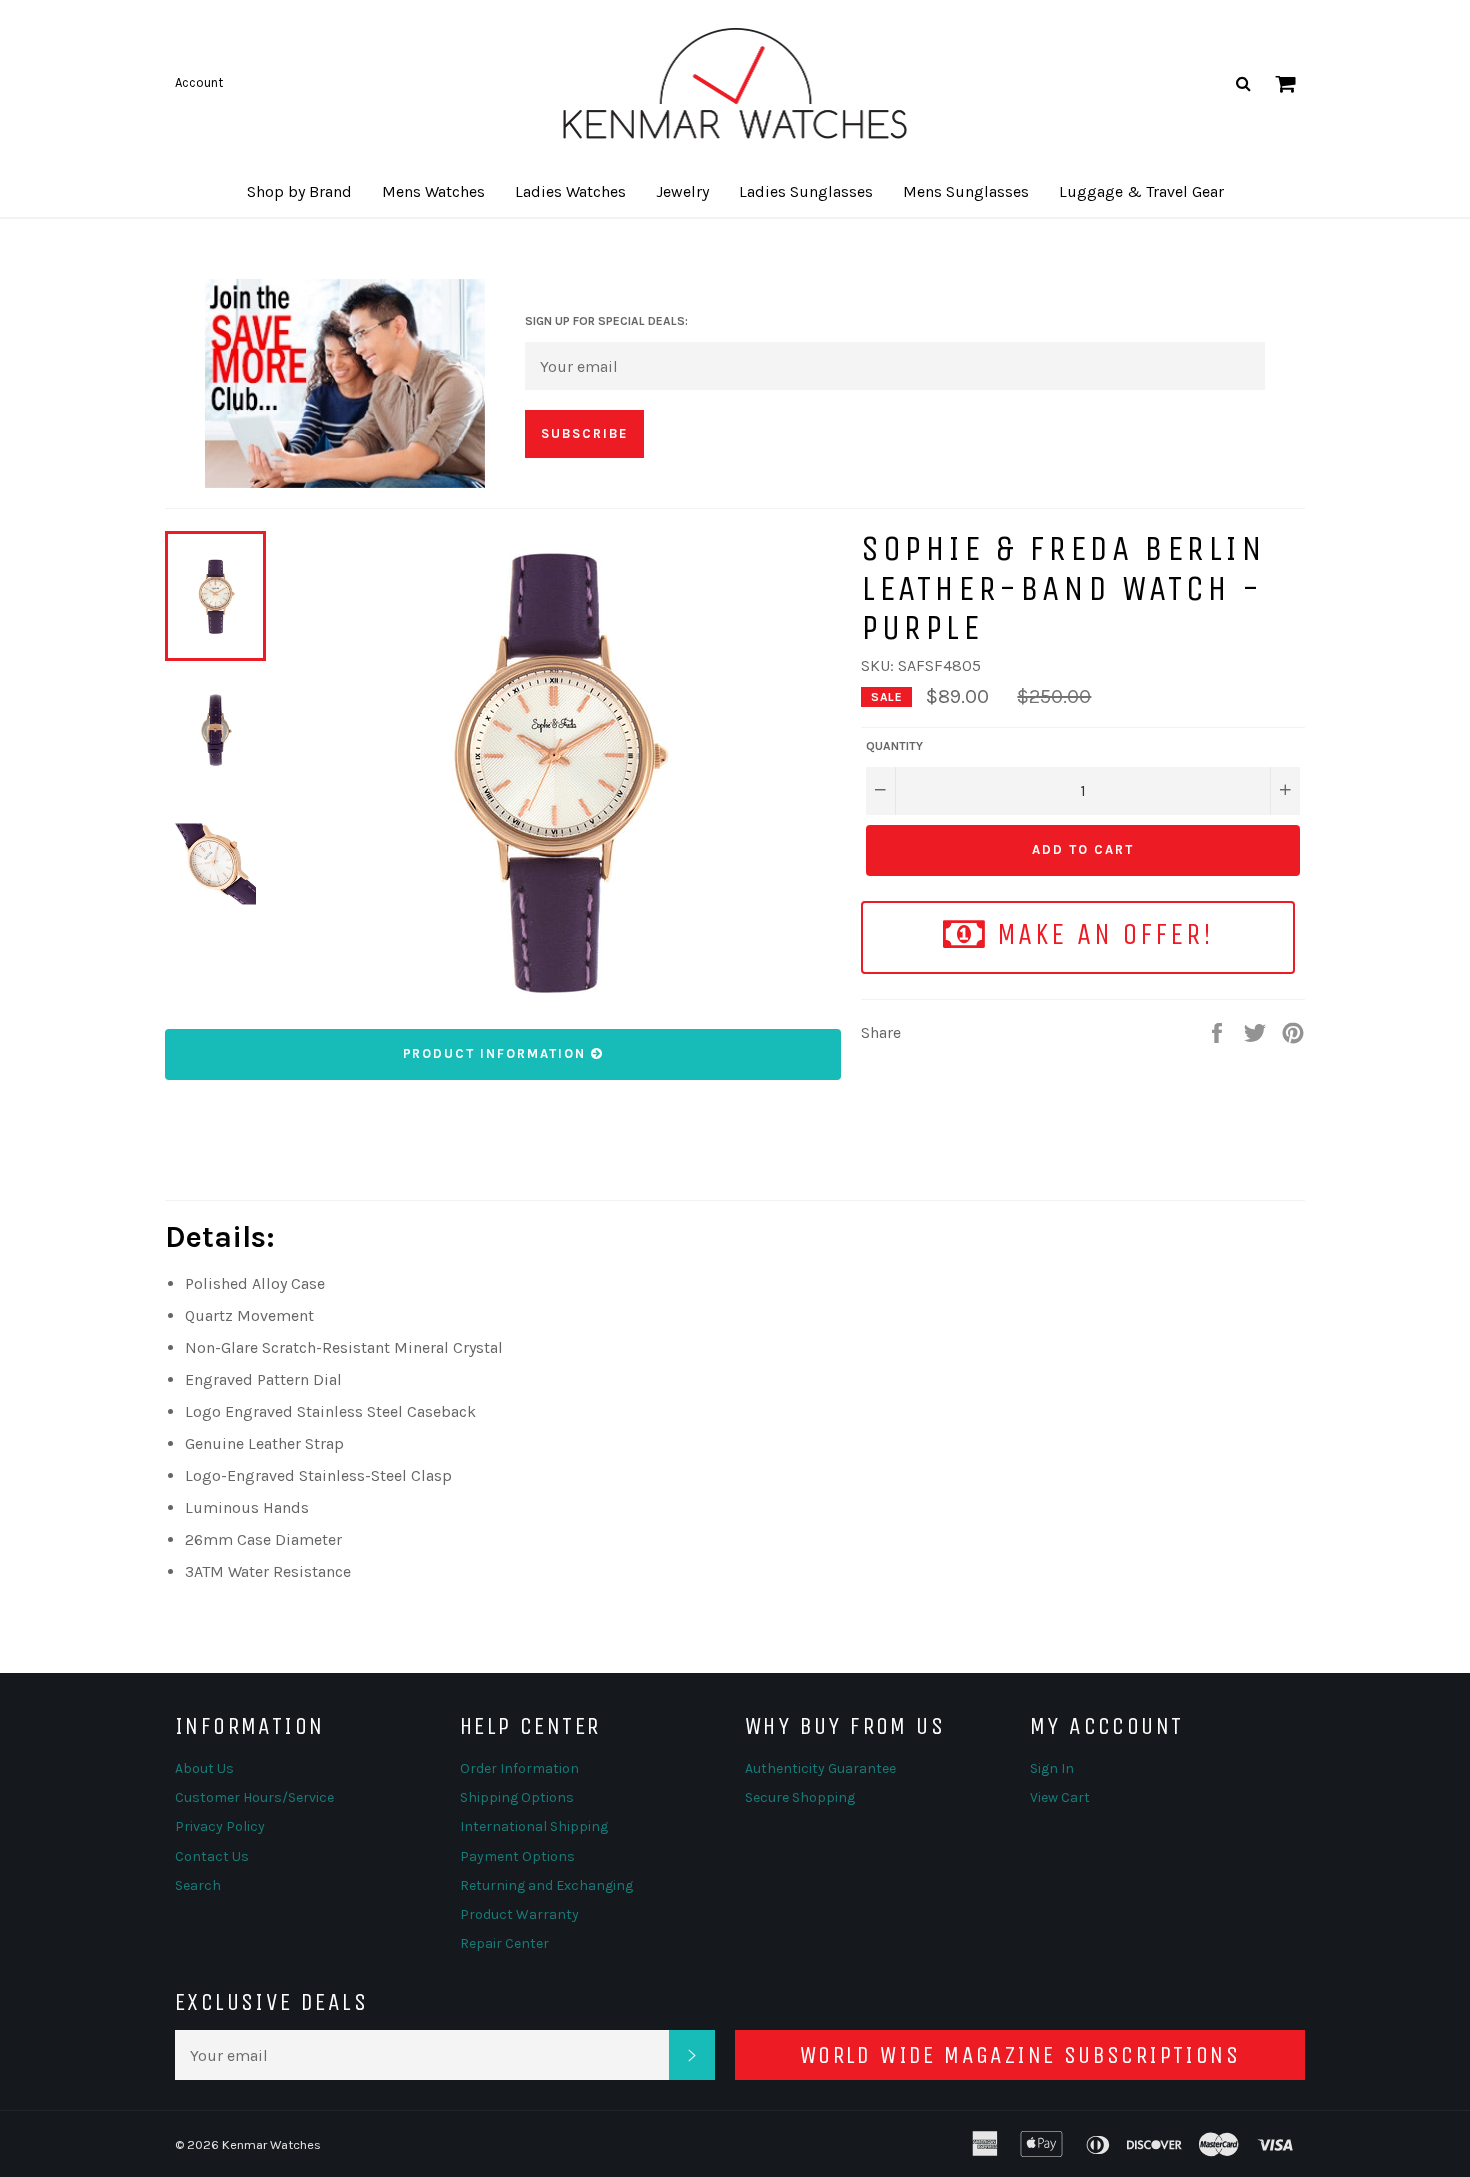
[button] (299, 192)
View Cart (1060, 1797)
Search (198, 1885)
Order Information (519, 1768)
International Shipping (534, 1826)
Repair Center (504, 1943)
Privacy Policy (220, 1826)
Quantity (894, 746)
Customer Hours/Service (254, 1797)
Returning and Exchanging (546, 1885)
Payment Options (517, 1856)
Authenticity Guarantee (820, 1768)
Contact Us (212, 1856)
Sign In (1052, 1768)
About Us (204, 1768)
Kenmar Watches (271, 2144)
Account (199, 82)
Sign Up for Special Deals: (606, 321)
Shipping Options (517, 1797)
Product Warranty (519, 1914)
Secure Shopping (800, 1797)
